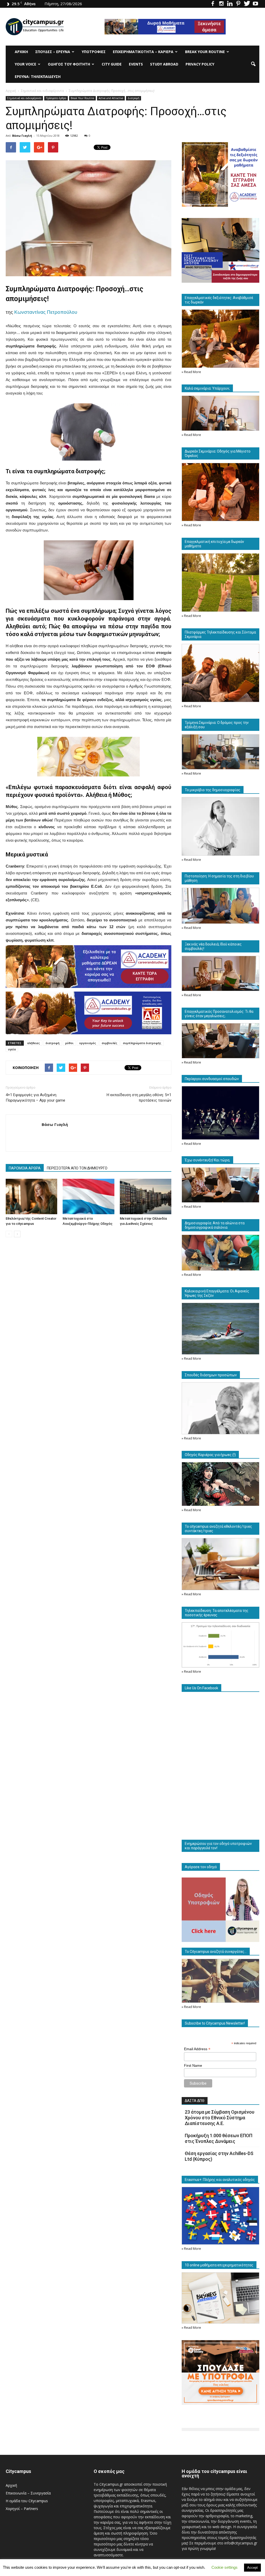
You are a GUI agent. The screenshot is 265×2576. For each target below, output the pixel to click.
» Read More (191, 372)
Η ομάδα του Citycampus (27, 2501)
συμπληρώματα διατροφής (142, 1043)
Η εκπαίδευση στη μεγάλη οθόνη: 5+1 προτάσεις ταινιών (139, 1098)
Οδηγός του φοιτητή (69, 64)
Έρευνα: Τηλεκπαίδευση (38, 77)
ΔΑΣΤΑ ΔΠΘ (195, 2101)
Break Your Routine (205, 52)
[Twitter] (247, 4)
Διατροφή (134, 98)
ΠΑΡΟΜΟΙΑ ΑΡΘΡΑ (25, 1168)
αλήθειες (34, 1043)
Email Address (197, 2049)
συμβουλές (109, 1043)
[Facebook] (213, 4)
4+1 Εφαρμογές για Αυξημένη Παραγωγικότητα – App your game (35, 1098)
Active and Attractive (111, 98)
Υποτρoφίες (94, 52)
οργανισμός (88, 1043)
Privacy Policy (200, 64)
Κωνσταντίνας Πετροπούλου (46, 312)
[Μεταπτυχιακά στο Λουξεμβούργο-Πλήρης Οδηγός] (88, 1196)
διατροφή (53, 1043)
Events (136, 64)
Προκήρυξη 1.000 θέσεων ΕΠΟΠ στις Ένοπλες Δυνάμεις (219, 2138)
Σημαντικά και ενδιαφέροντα (24, 98)
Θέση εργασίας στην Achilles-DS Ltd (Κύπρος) (219, 2156)
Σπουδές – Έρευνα (53, 52)
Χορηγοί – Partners (22, 2509)
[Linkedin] (230, 4)
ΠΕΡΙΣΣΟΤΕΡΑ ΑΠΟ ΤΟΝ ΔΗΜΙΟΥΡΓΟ (77, 1168)
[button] (253, 64)
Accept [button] (252, 2568)
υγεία (12, 1049)
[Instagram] (221, 4)
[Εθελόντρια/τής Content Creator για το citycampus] (31, 1196)
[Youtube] (255, 4)
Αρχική (21, 52)
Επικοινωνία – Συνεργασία (28, 2493)
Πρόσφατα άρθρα (56, 98)
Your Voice (25, 64)
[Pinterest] (238, 4)
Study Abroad (164, 64)
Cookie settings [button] (224, 2567)
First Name (193, 2065)
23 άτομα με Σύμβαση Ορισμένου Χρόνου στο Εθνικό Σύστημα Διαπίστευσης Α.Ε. (220, 2118)
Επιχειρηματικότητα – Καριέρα (143, 52)
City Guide (112, 64)
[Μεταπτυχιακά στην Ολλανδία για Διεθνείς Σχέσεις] (146, 1196)
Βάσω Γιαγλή (22, 136)
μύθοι (69, 1043)
